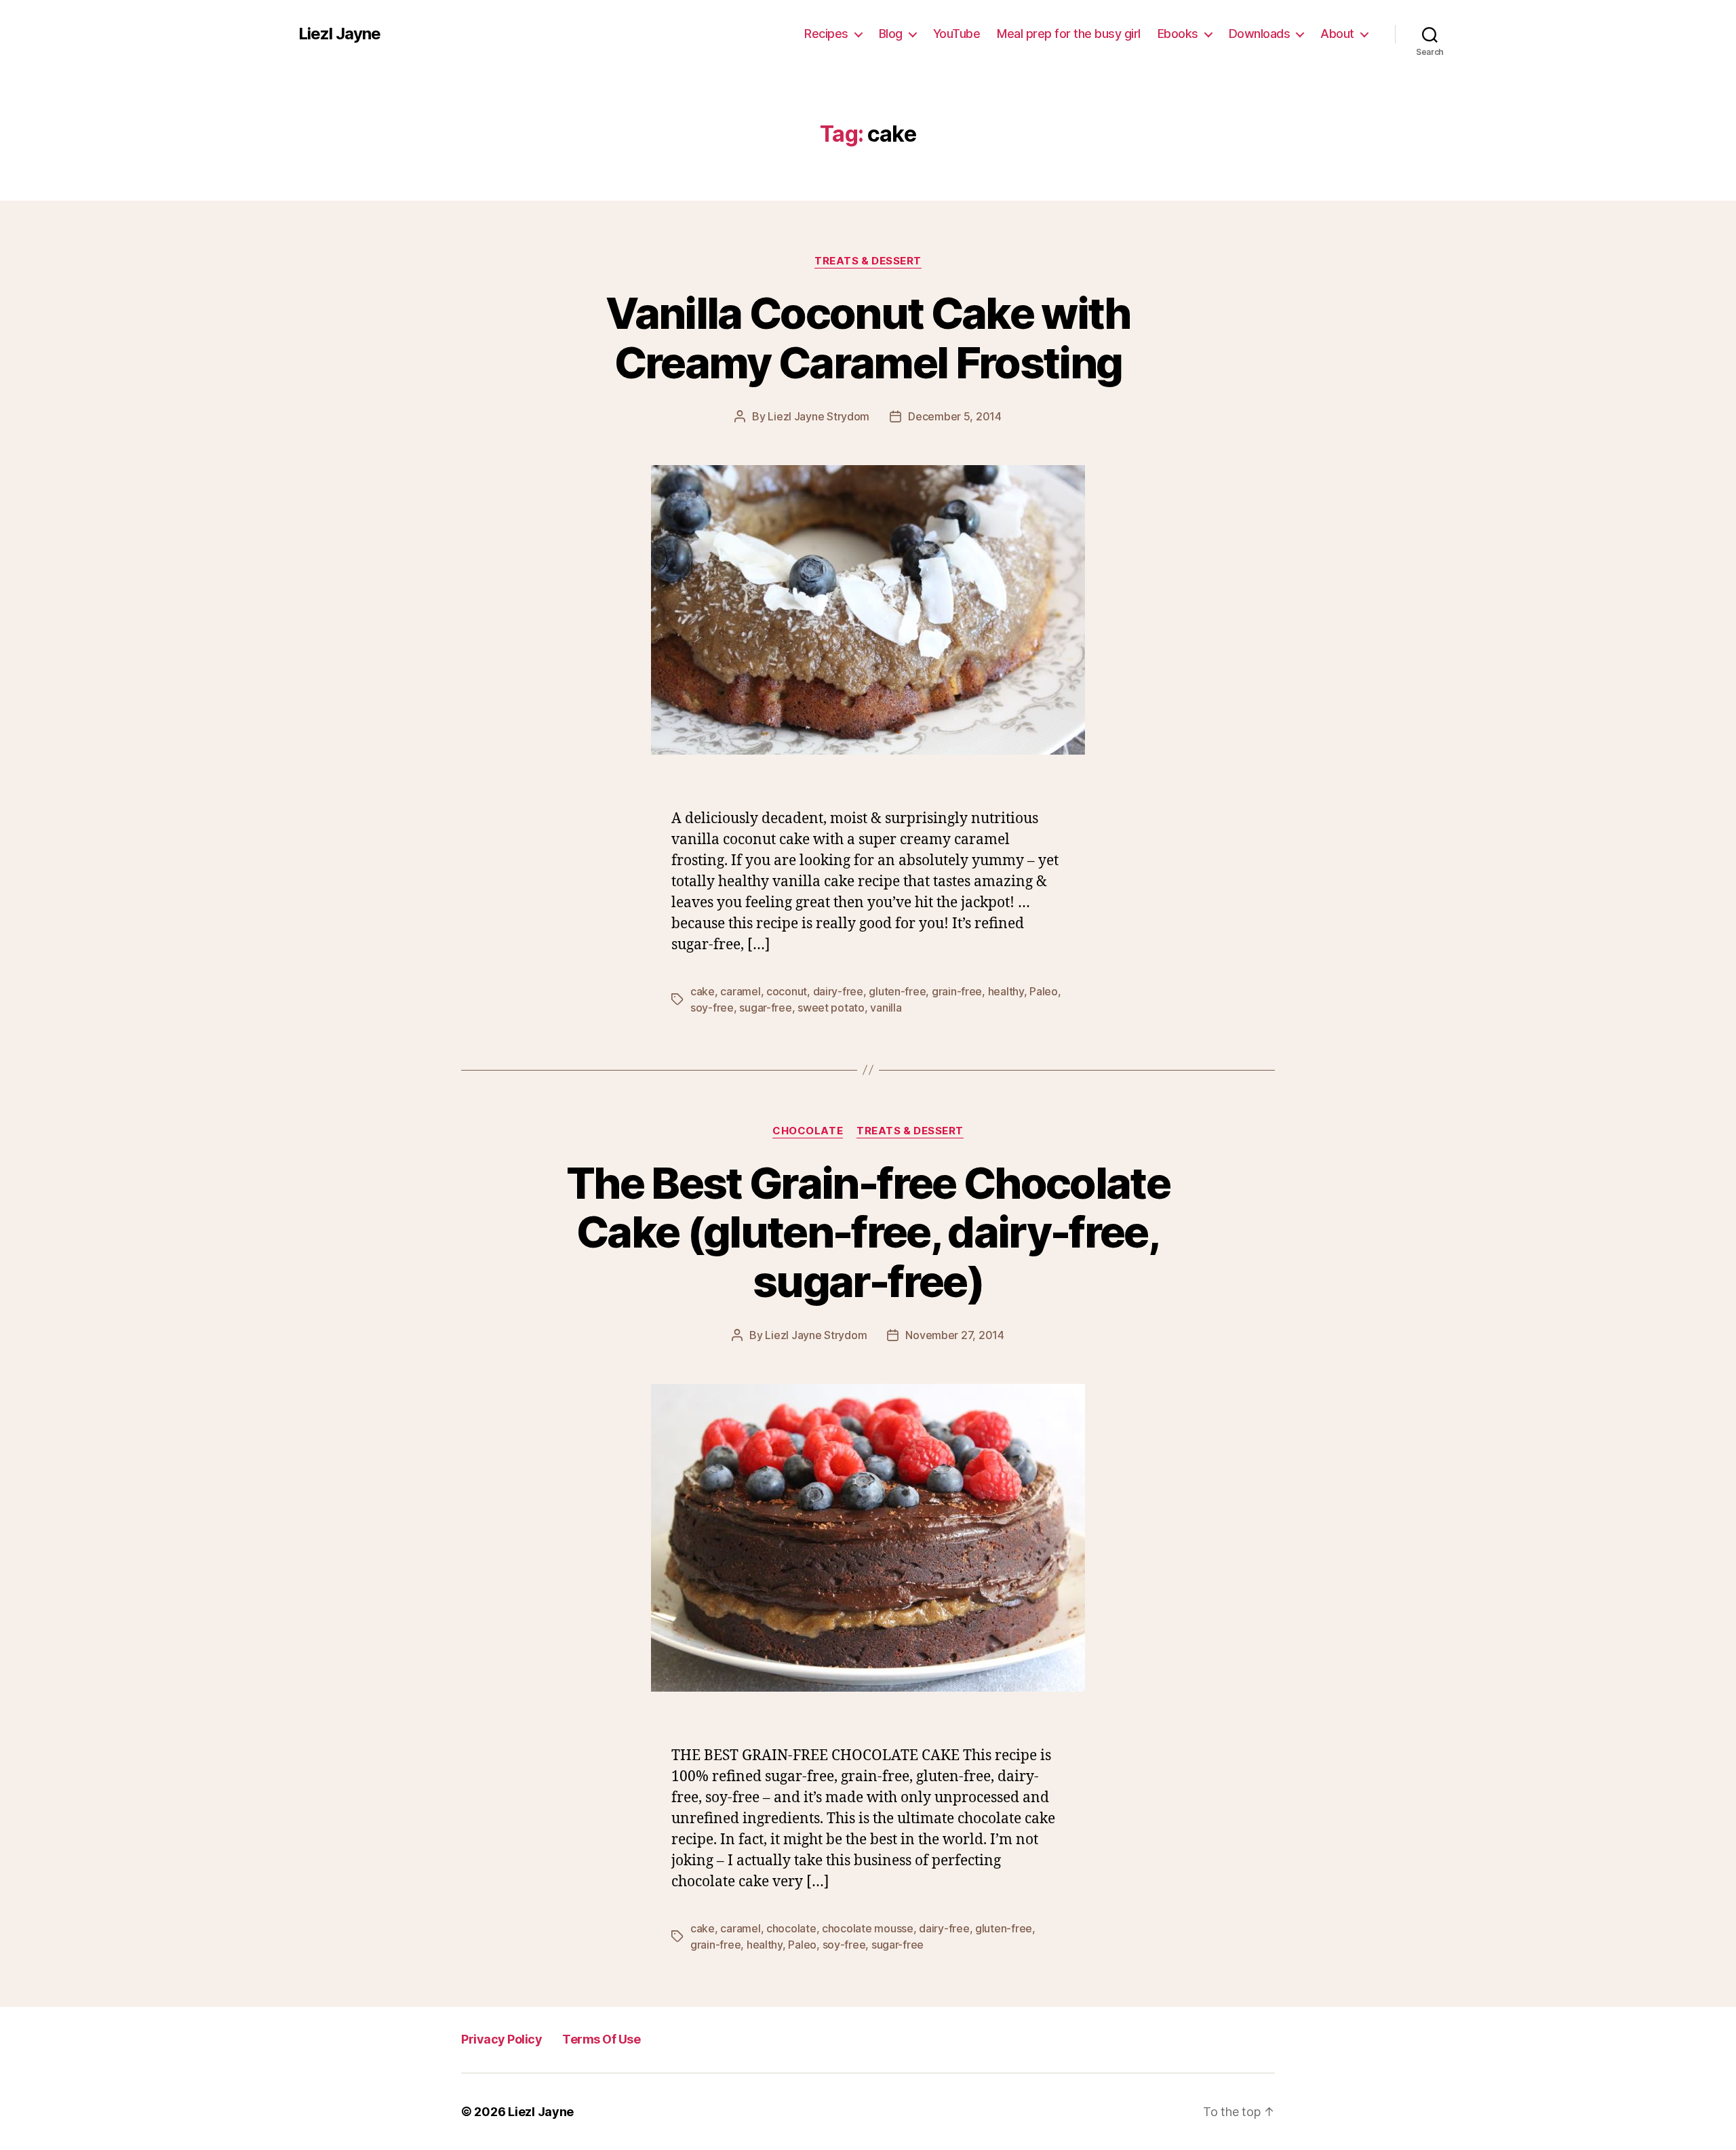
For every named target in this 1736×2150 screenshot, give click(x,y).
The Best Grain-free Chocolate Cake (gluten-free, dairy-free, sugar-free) (868, 1232)
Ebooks (1178, 34)
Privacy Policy (501, 2039)
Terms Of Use (601, 2039)
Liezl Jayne (339, 34)
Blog (891, 34)
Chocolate (808, 1131)
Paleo (1044, 991)
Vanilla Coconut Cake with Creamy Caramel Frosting (868, 338)
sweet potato (831, 1008)
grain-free (957, 991)
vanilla (886, 1008)
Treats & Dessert (868, 261)
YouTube (957, 34)
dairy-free (838, 991)
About (1337, 34)
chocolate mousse (868, 1928)
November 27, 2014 (954, 1335)
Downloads (1260, 34)
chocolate (791, 1928)
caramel (740, 991)
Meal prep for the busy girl (1069, 34)
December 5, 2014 (955, 416)
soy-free (712, 1008)
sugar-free (765, 1008)
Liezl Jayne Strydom (818, 416)
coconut (787, 991)
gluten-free (897, 991)
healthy (1006, 991)
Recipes (826, 34)
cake (703, 991)
